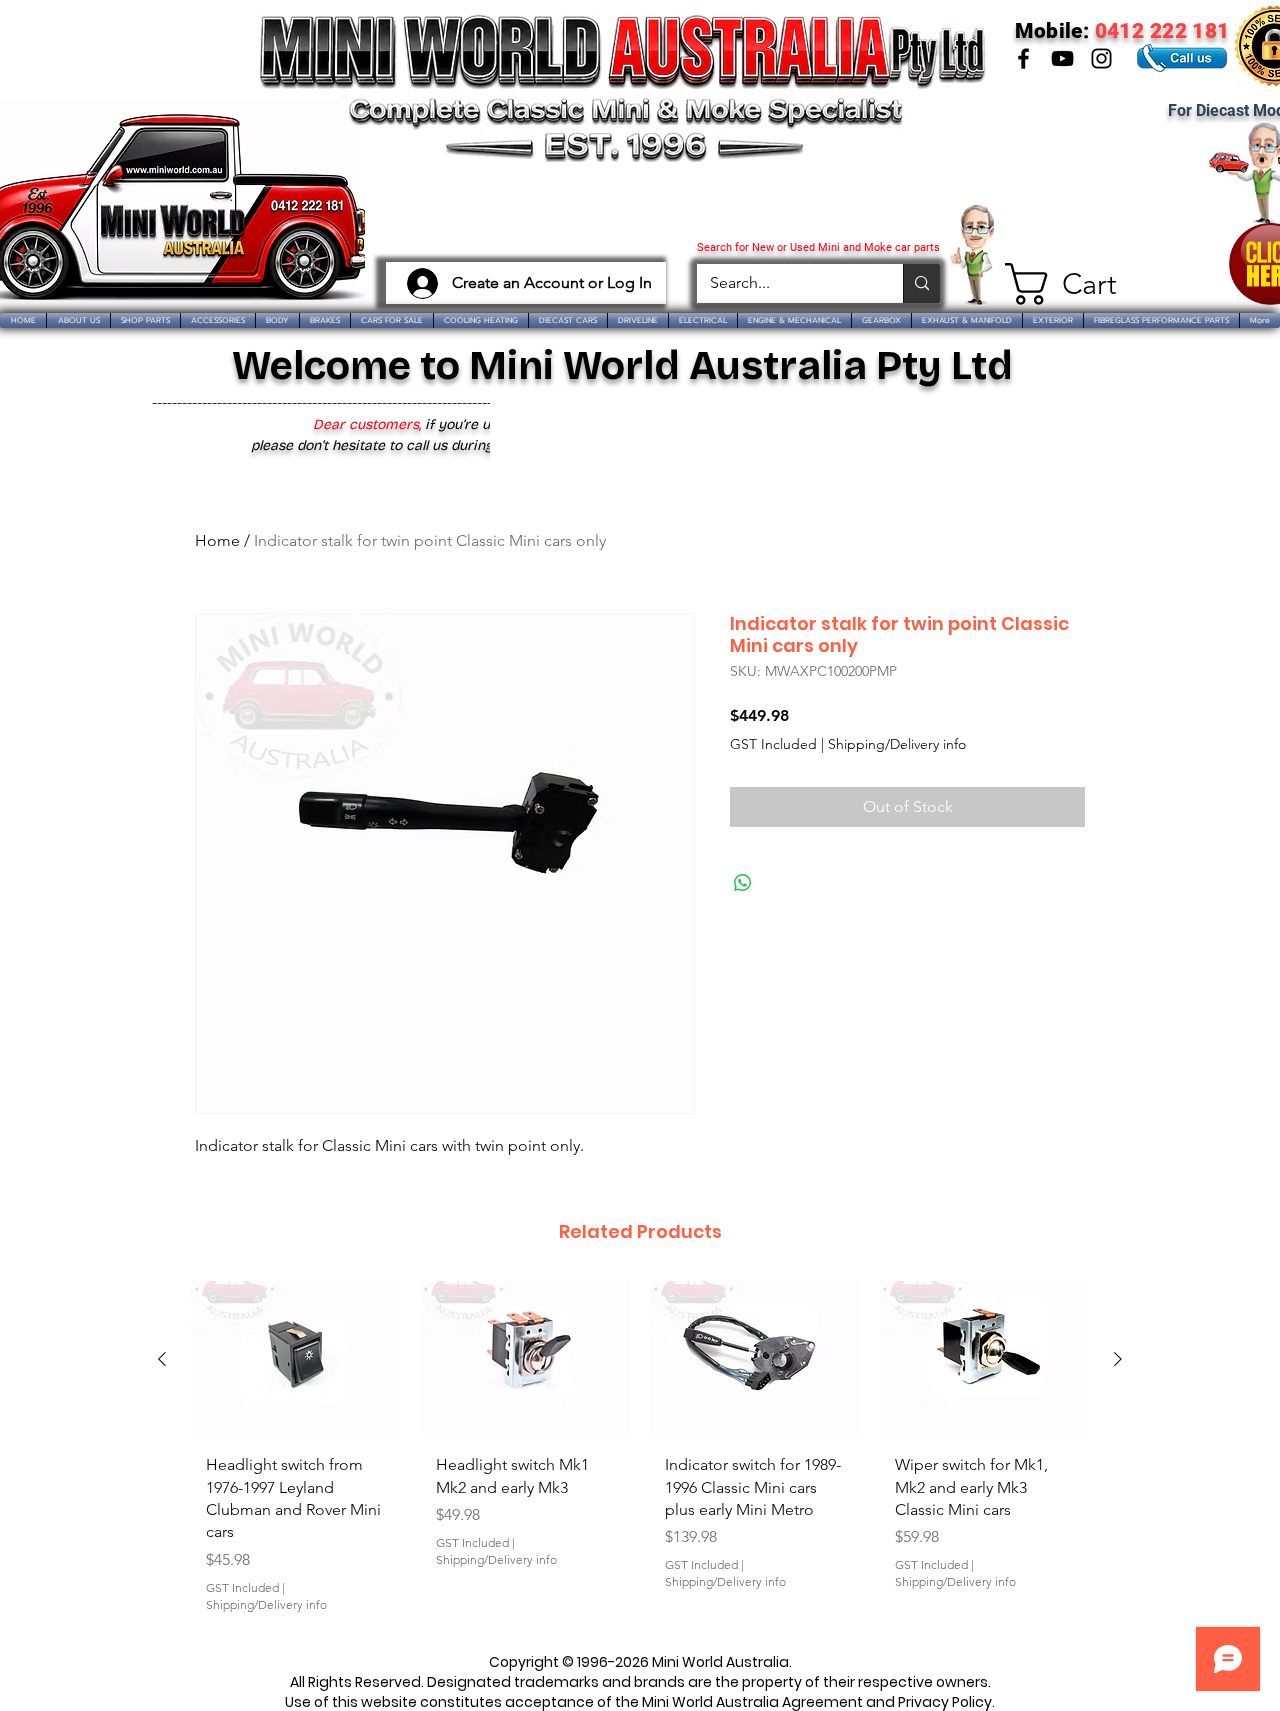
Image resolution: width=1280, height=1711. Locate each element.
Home (217, 540)
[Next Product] (1118, 1359)
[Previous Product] (162, 1359)
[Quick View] (296, 1359)
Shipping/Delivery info (897, 744)
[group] (640, 1454)
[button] (1052, 284)
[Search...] (921, 283)
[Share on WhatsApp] (743, 883)
